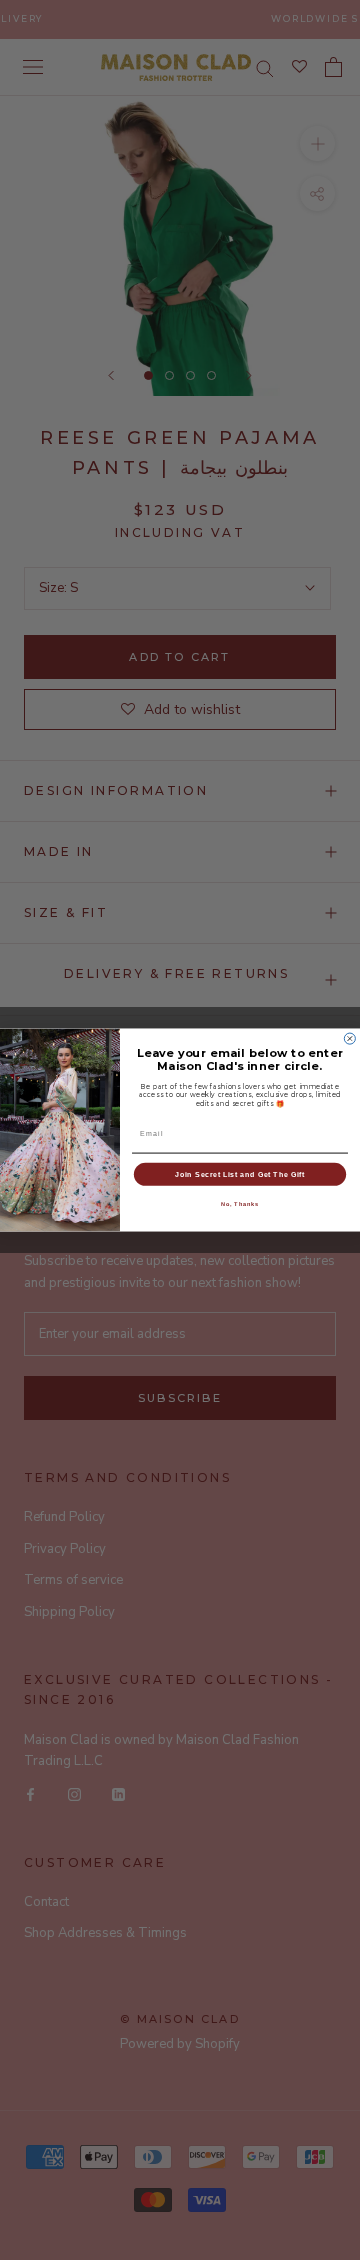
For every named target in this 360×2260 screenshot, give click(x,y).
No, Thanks (240, 1204)
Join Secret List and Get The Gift (239, 1174)
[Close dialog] (349, 1038)
